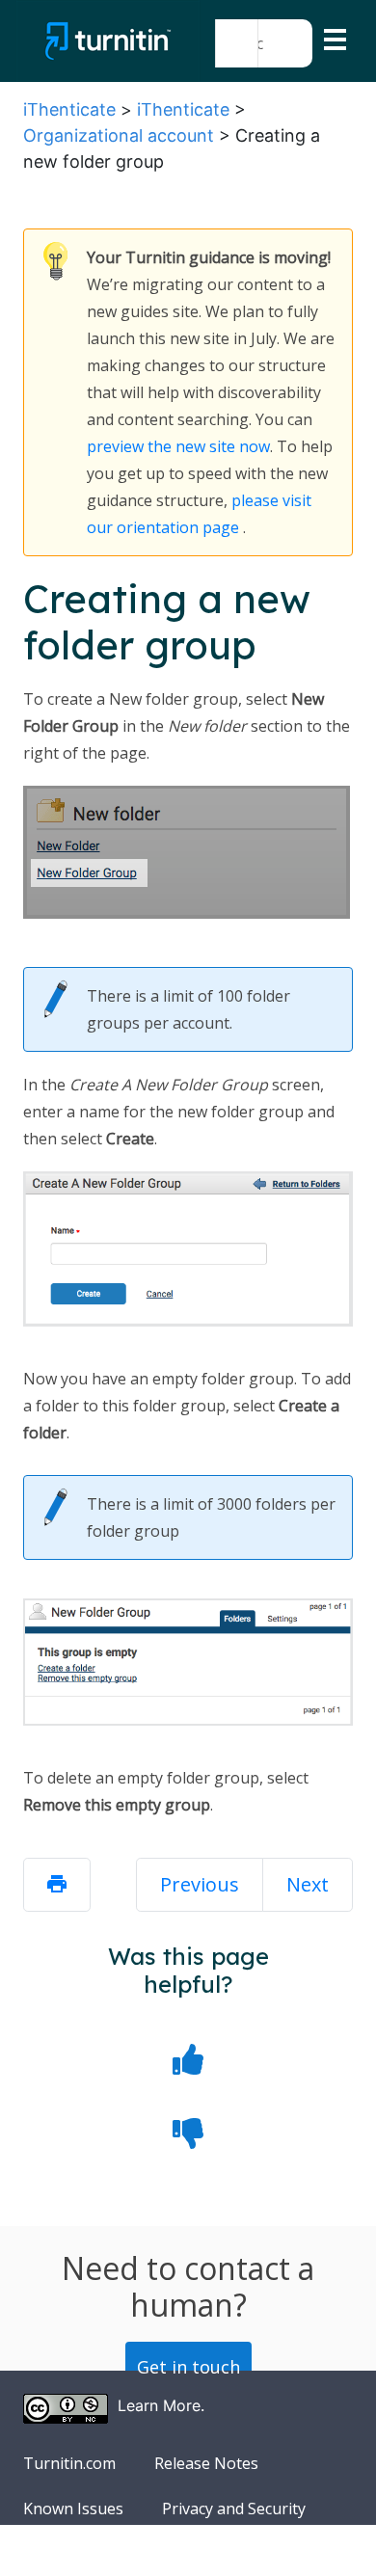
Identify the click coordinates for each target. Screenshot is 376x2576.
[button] (237, 43)
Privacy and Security (234, 2509)
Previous (200, 1884)
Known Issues (73, 2509)
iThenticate (69, 109)
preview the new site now (178, 446)
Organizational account (119, 135)
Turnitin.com (69, 2463)
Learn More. (161, 2405)
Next (308, 1884)
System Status (74, 2554)
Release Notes (206, 2463)
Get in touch (188, 2367)
